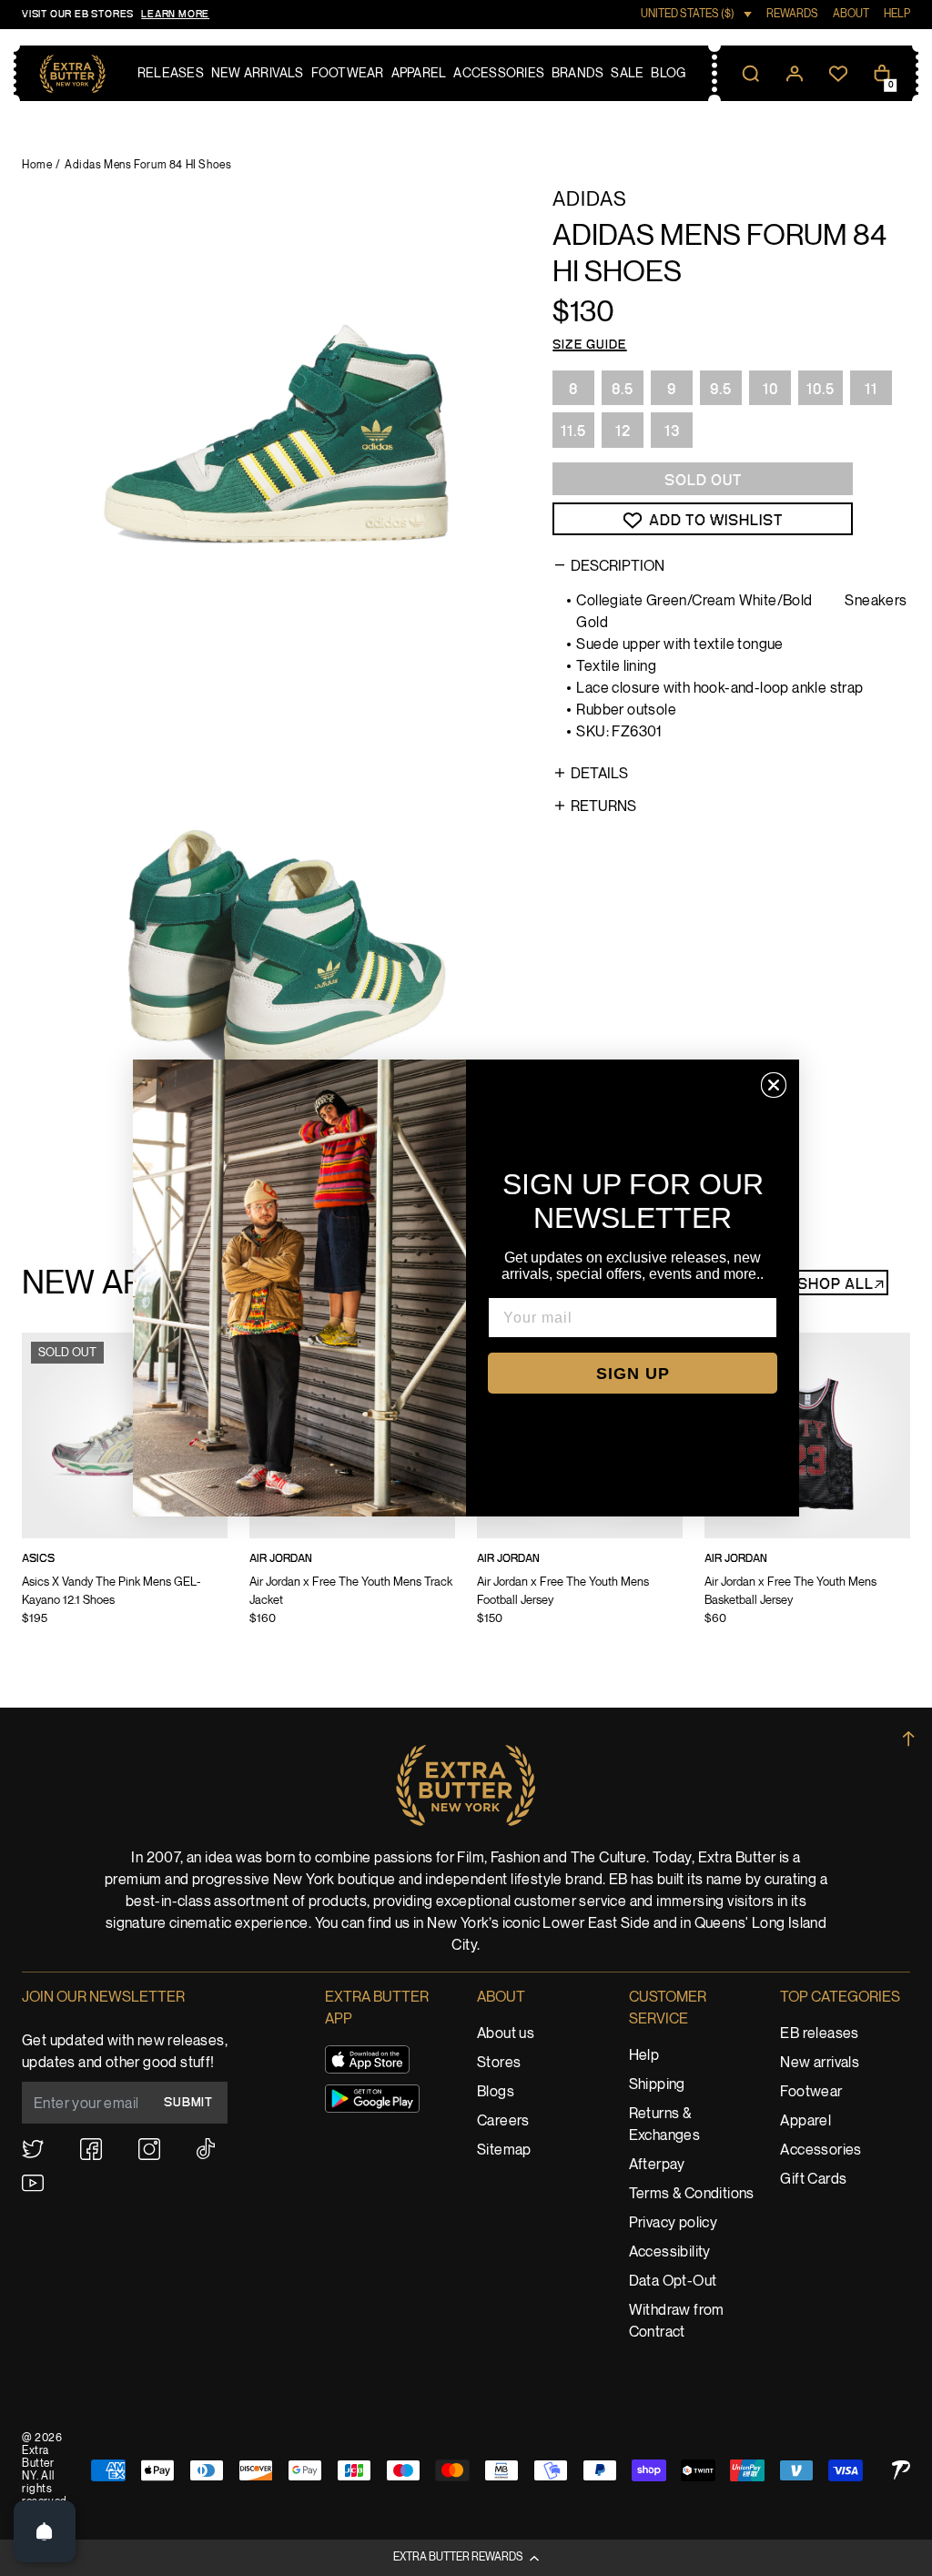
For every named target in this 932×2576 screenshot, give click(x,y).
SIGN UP (633, 1374)
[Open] (45, 2531)
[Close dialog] (774, 1085)
